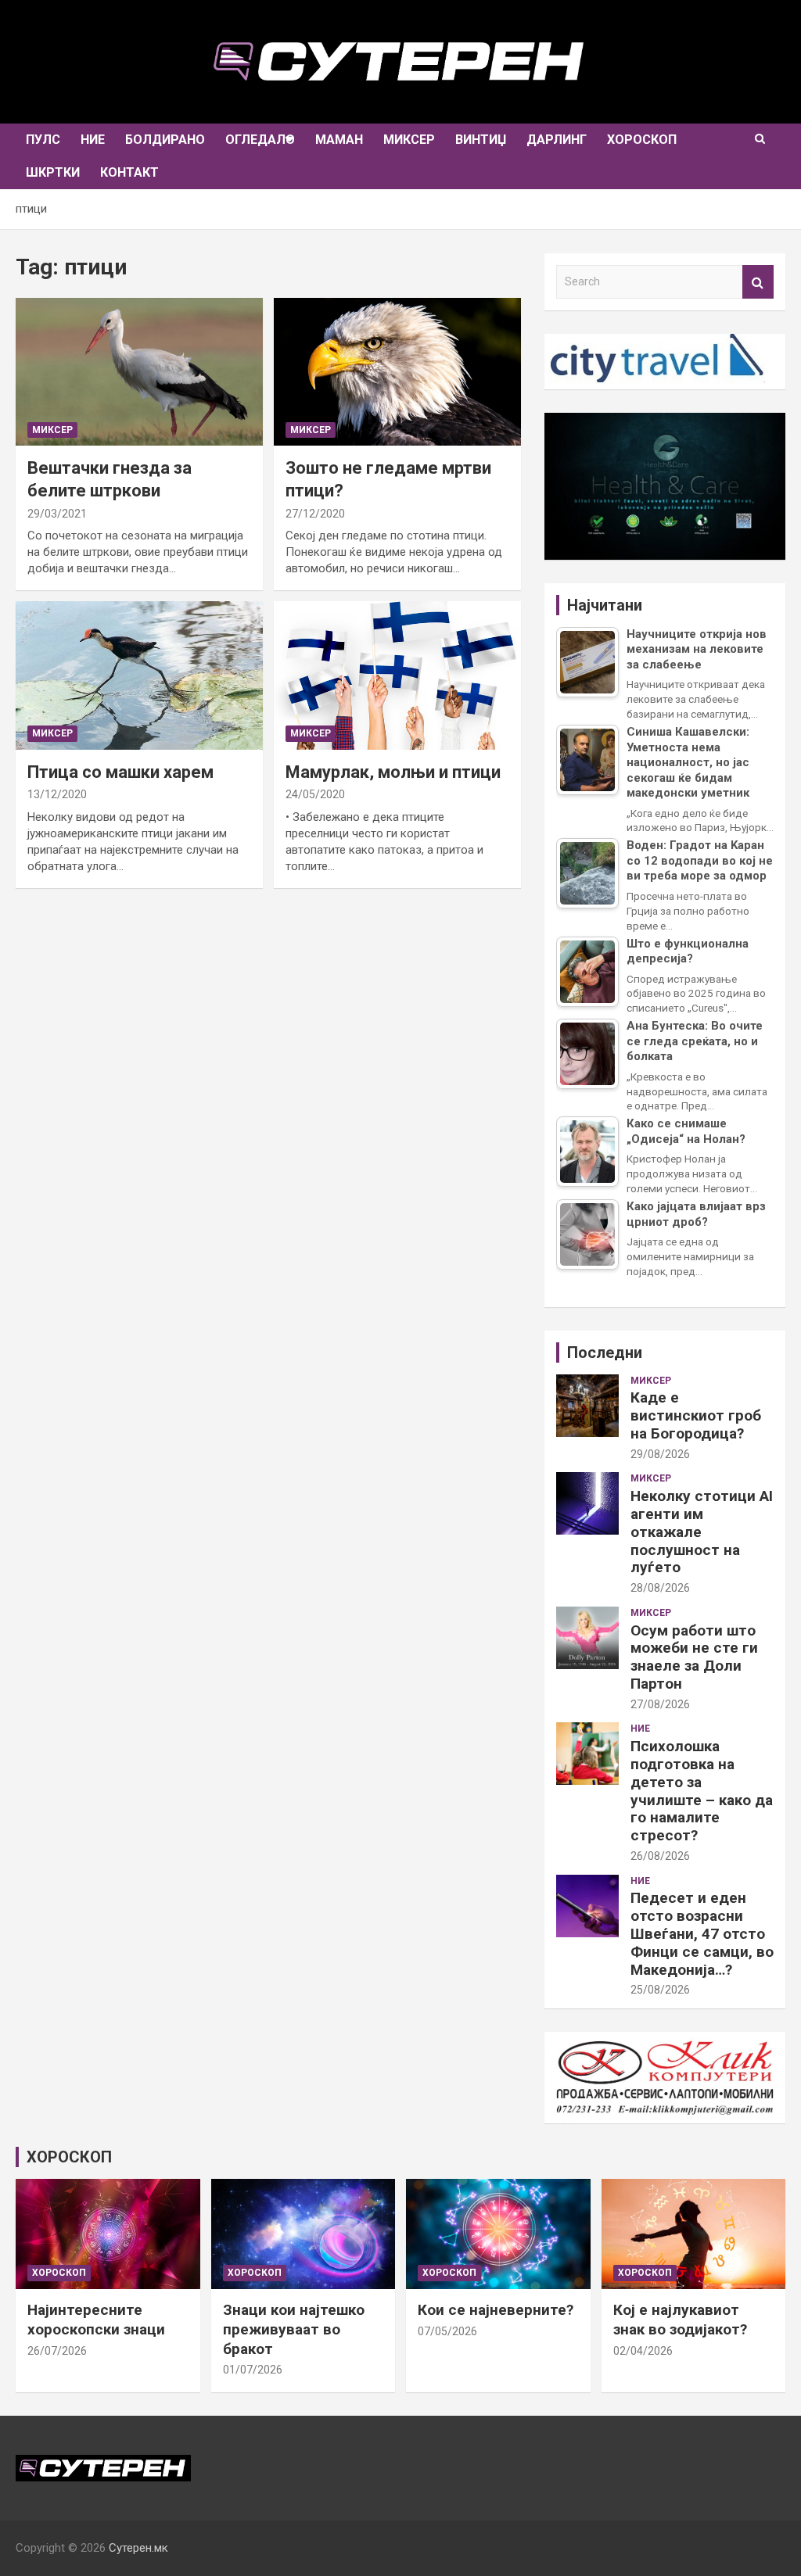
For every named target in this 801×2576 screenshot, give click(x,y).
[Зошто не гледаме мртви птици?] (397, 372)
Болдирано (165, 140)
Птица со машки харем (120, 772)
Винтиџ (481, 140)
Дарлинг (557, 140)
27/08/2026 (660, 1704)
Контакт (129, 172)
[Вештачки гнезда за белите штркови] (139, 372)
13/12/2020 (57, 794)
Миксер (409, 140)
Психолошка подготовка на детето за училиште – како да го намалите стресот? (702, 1791)
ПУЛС (43, 140)
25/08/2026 (660, 1990)
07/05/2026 (447, 2331)
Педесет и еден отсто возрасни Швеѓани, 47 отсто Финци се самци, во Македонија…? (702, 1933)
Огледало (260, 140)
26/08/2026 (660, 1856)
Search (758, 282)
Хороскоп (642, 140)
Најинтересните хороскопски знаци (96, 2320)
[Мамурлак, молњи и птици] (397, 676)
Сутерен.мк (138, 2548)
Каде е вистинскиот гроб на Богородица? (696, 1415)
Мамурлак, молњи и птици (393, 772)
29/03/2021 (57, 514)
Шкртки (53, 172)
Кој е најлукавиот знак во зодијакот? (680, 2320)
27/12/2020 (315, 514)
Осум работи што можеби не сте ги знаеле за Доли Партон (694, 1657)
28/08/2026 (660, 1588)
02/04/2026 (643, 2351)
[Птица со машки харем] (139, 676)
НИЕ (93, 140)
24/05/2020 (315, 794)
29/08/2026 (660, 1454)
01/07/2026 (253, 2370)
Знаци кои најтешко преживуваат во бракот (294, 2329)
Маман (339, 140)
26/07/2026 (57, 2351)
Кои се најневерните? (496, 2310)
